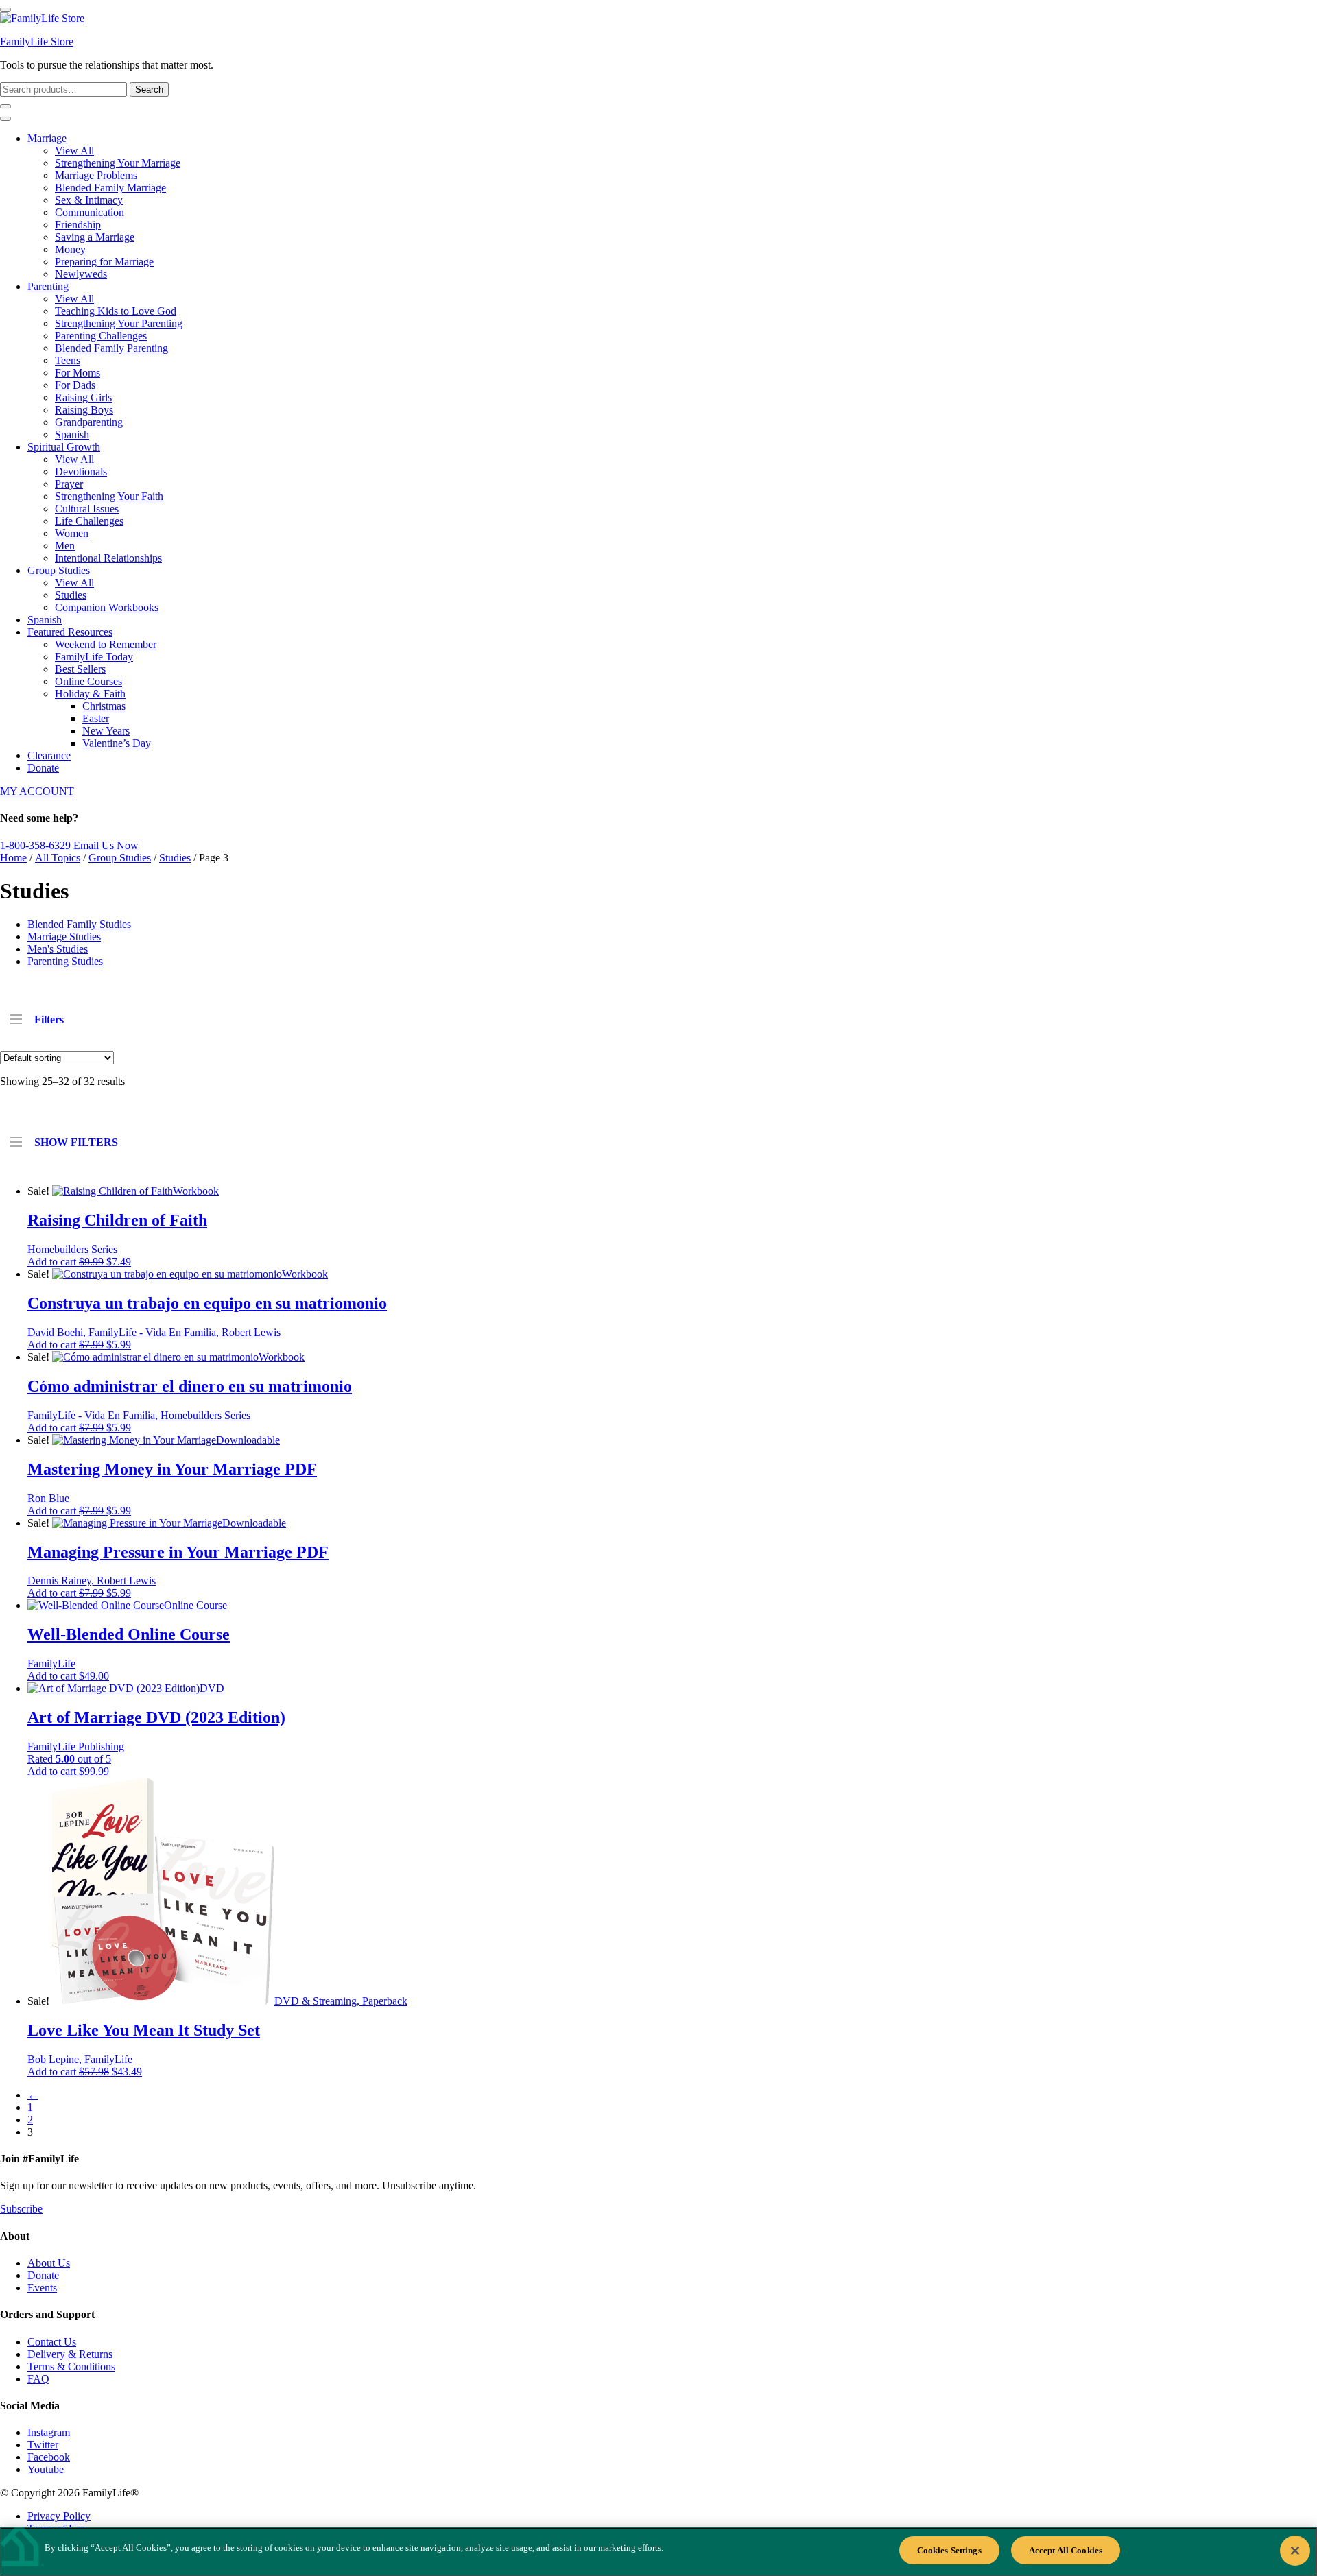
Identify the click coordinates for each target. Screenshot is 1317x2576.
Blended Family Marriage (110, 188)
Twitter (43, 2445)
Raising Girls (83, 397)
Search (149, 90)
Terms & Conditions (71, 2366)
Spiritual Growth (64, 447)
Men (65, 546)
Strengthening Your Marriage (118, 163)
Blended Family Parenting (111, 348)
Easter (96, 718)
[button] (79, 1262)
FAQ (38, 2379)
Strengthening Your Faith (109, 496)
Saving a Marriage (95, 237)
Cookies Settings (949, 2550)
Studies (71, 595)
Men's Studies (58, 949)
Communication (90, 212)
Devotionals (81, 472)
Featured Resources (70, 632)
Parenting (48, 286)
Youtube (46, 2469)
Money (70, 249)
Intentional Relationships (108, 558)
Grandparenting (89, 422)
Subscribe (21, 2209)
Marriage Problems (96, 175)
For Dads (75, 385)
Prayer (69, 484)
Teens (68, 360)
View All (74, 151)
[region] (658, 2552)
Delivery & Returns (70, 2354)
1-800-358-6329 (35, 845)
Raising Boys (84, 410)
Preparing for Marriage (104, 262)
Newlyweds (81, 274)
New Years (106, 731)
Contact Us (52, 2342)
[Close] (1295, 2551)
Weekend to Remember (106, 644)
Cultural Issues (87, 509)
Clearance (49, 755)
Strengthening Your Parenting (119, 323)
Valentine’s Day (117, 743)
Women (72, 533)
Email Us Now (106, 845)
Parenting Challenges (101, 336)
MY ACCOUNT (37, 791)
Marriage (47, 138)
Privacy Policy (59, 2516)
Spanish (72, 434)
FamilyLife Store (37, 41)
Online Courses (88, 681)
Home (13, 858)
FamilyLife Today (94, 657)
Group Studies (59, 570)
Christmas (104, 706)
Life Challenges (89, 521)
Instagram (49, 2432)
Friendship (78, 225)
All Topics (58, 858)
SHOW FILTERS (76, 1142)
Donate (43, 768)
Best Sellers (80, 669)
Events (42, 2288)
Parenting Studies (65, 961)
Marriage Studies (64, 937)
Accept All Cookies (1066, 2550)
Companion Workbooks (107, 607)
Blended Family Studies (79, 924)
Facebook (49, 2457)
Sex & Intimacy (89, 200)
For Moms (78, 373)
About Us (49, 2263)
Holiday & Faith (90, 694)
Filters (49, 1019)
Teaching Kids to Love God (116, 311)
